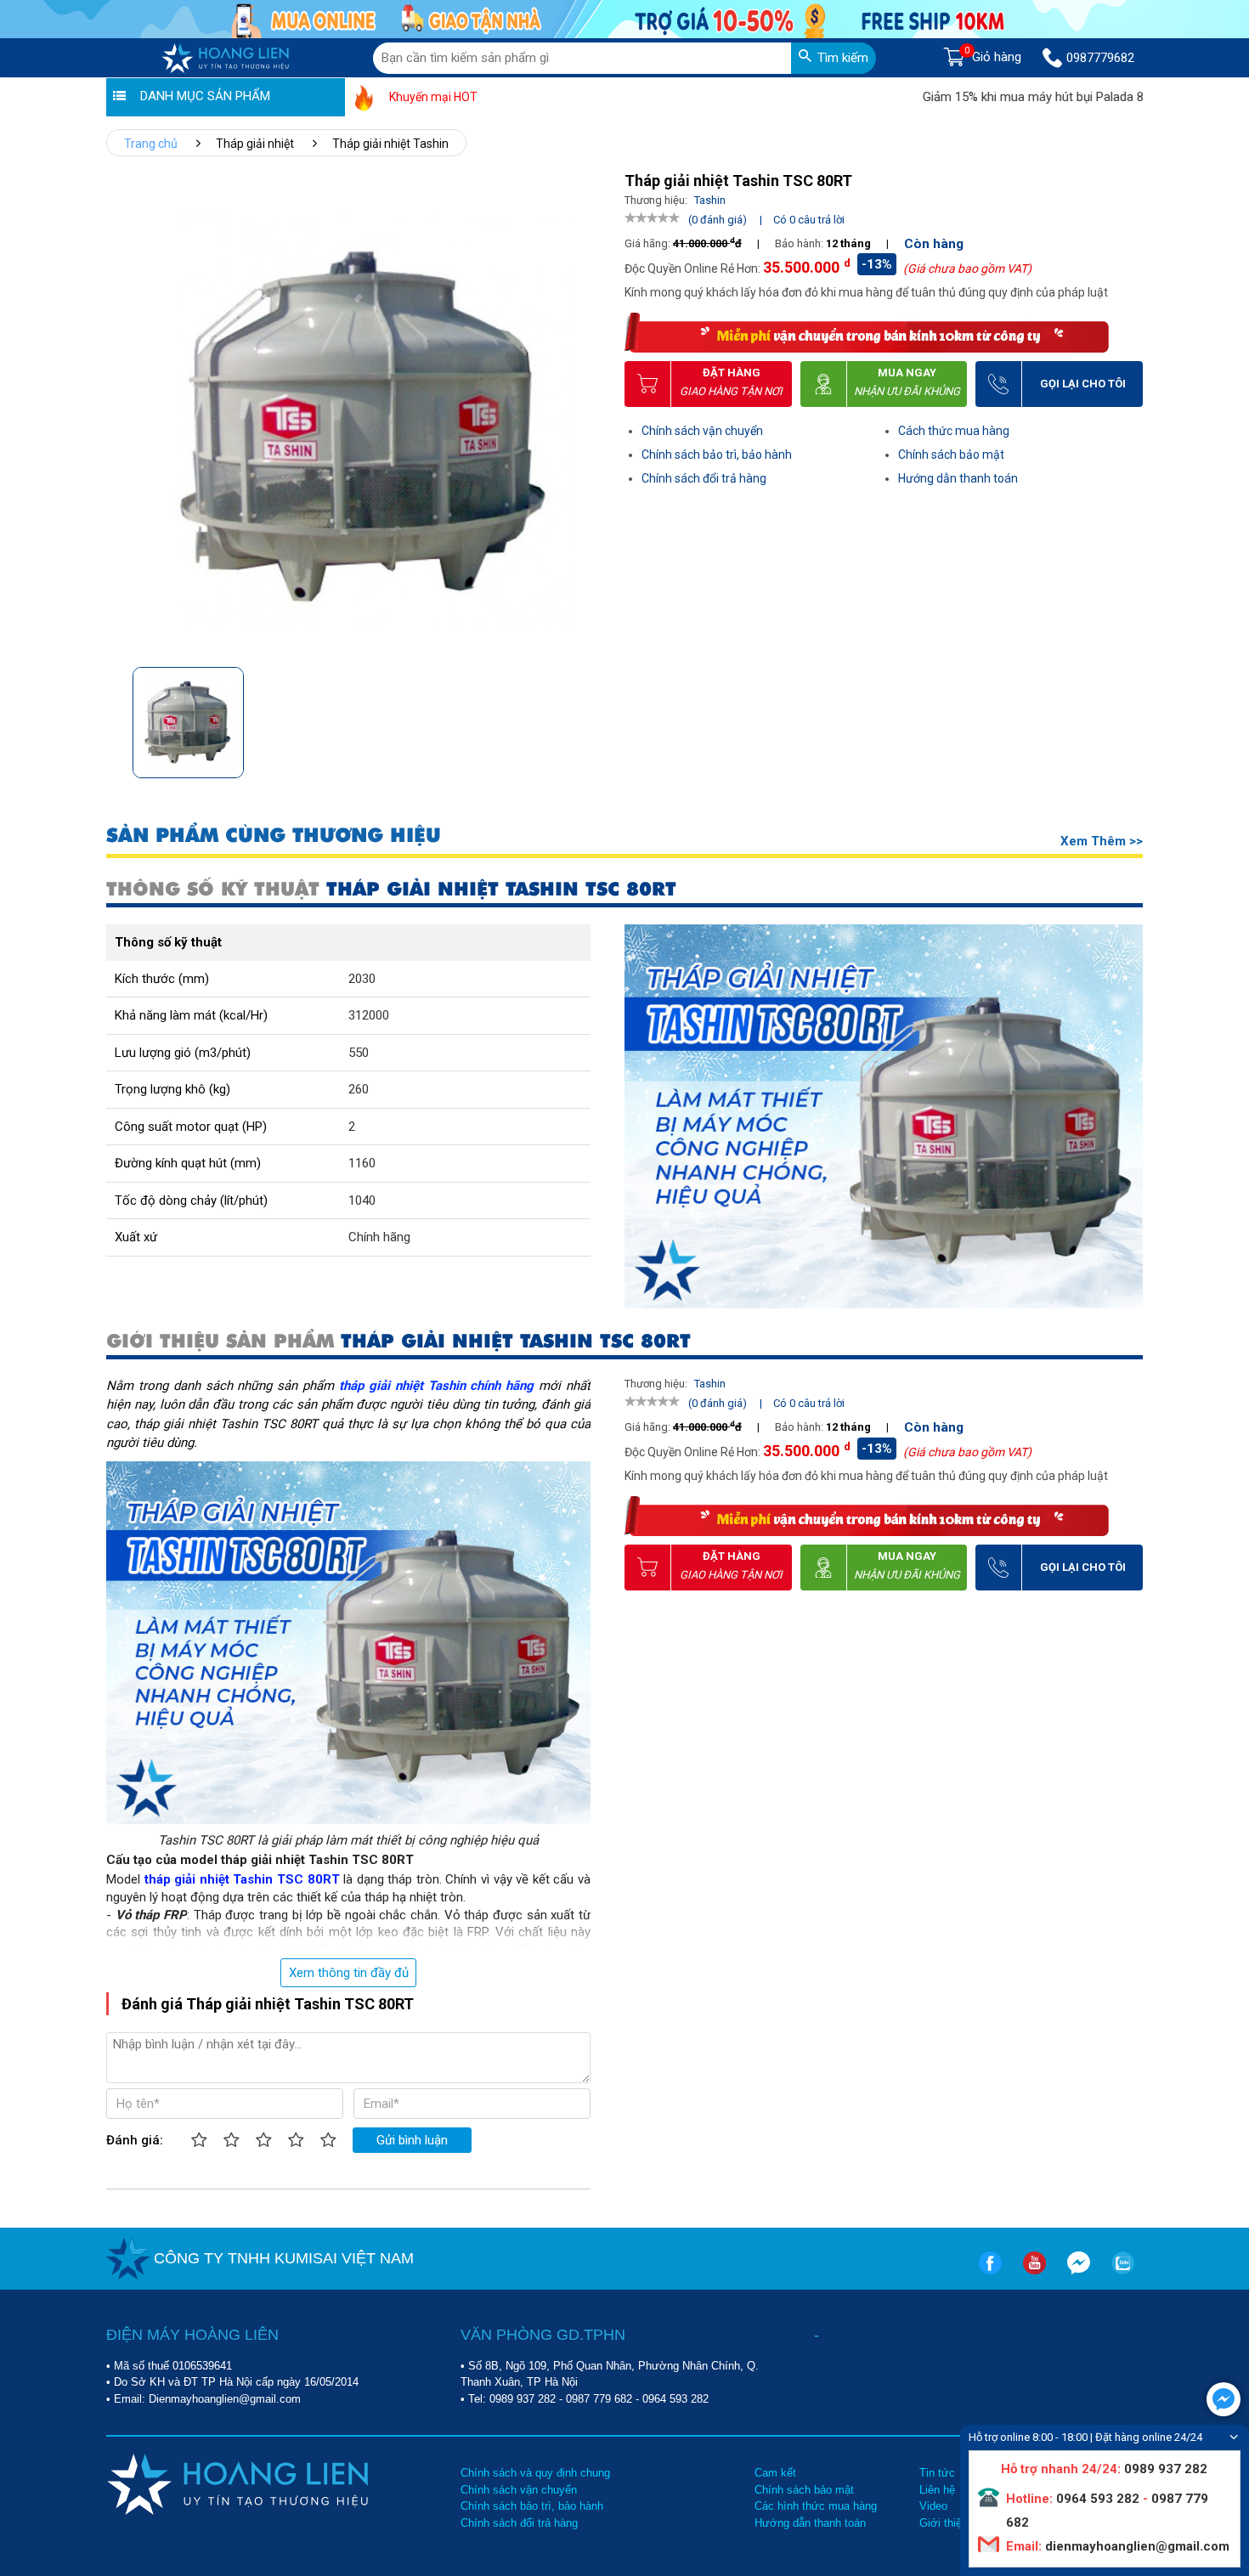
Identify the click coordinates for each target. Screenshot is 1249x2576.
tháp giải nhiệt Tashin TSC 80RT (242, 1879)
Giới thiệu (944, 2523)
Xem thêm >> (1102, 841)
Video (933, 2506)
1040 (362, 1200)
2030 (362, 979)
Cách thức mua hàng (954, 431)
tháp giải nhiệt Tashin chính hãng (436, 1386)
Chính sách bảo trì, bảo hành (717, 455)
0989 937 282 (523, 2399)
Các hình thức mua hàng (816, 2506)
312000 (369, 1015)
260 (359, 1089)
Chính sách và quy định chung (535, 2473)
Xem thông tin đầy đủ (349, 1973)
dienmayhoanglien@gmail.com (1136, 2546)
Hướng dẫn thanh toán (958, 478)
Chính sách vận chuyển (702, 431)
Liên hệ (937, 2490)
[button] (585, 717)
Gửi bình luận (412, 2140)
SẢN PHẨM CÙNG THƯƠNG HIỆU (274, 836)
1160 (362, 1163)
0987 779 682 (599, 2399)
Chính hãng (379, 1237)
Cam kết (775, 2473)
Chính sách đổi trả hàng (704, 478)
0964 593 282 (675, 2399)
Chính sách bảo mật (951, 455)
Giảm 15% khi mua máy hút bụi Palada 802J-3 (986, 97)
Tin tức (937, 2473)
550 (359, 1053)
